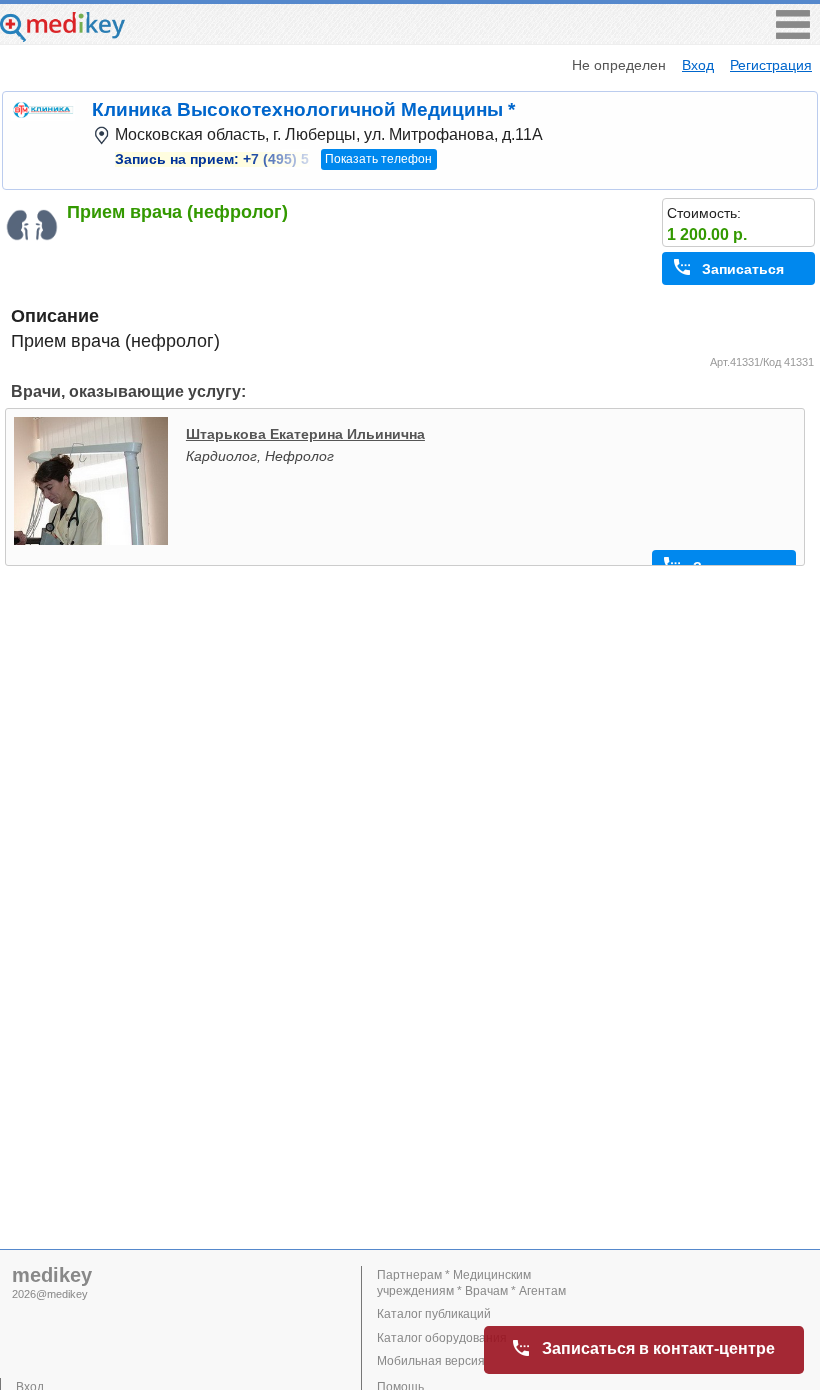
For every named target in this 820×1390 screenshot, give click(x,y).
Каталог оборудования (442, 1338)
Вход (698, 65)
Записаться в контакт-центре (658, 1348)
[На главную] (62, 36)
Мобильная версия (431, 1361)
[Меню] (793, 33)
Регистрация (771, 65)
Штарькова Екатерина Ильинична (305, 434)
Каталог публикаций (434, 1314)
